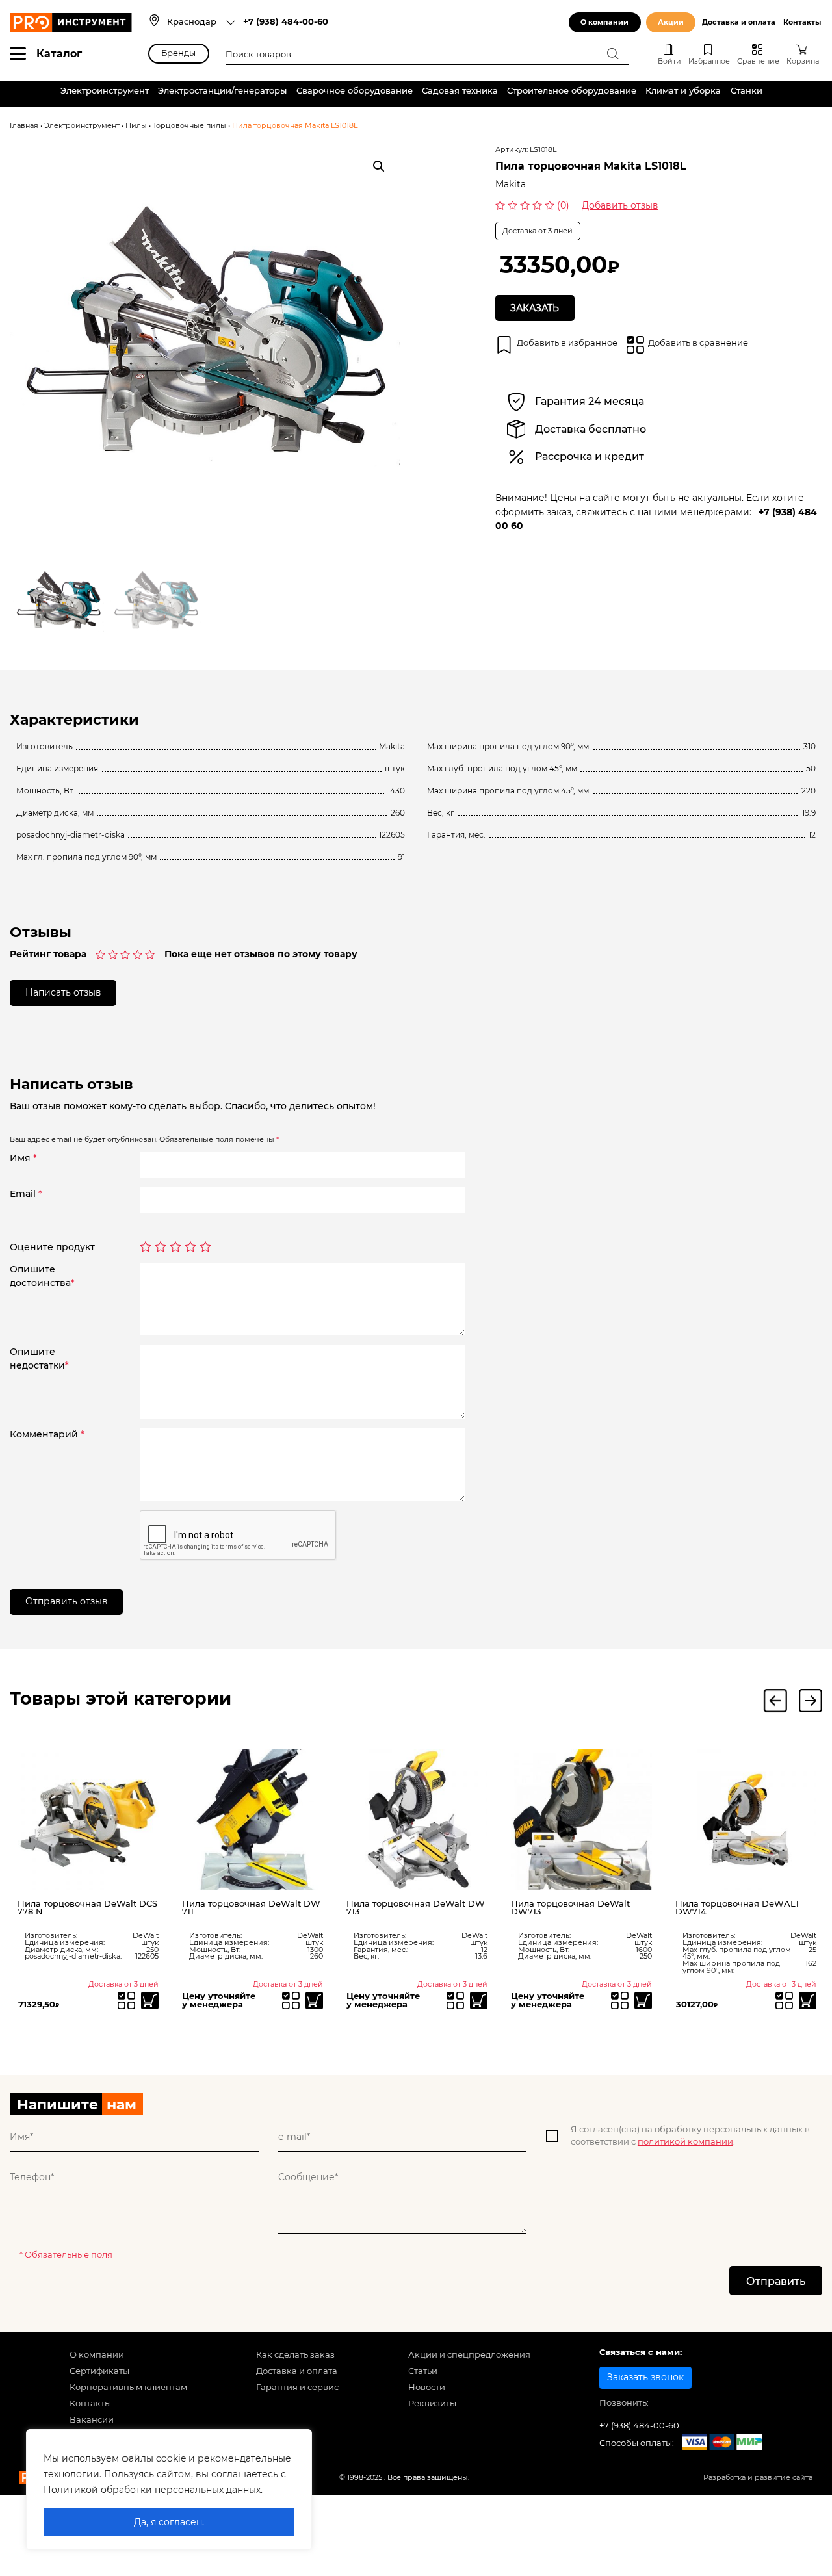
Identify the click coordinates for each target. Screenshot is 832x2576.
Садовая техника (460, 91)
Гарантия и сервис (297, 2387)
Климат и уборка (683, 91)
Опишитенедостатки (39, 1359)
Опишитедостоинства (42, 1276)
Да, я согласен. (169, 2522)
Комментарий (47, 1434)
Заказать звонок (645, 2377)
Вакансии (92, 2420)
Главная (24, 126)
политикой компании (685, 2142)
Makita (511, 184)
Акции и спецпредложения (469, 2355)
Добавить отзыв (620, 205)
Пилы (136, 126)
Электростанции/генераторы (222, 91)
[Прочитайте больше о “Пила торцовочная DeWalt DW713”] (643, 2001)
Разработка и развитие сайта (758, 2478)
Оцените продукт (52, 1247)
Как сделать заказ (295, 2355)
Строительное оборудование (572, 91)
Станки (747, 91)
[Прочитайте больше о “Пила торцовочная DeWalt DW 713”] (479, 2001)
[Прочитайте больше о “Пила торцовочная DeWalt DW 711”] (314, 2001)
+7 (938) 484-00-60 (286, 22)
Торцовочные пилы (189, 126)
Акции (671, 22)
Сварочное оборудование (355, 91)
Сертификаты (99, 2371)
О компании (604, 22)
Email (26, 1194)
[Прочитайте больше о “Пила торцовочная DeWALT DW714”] (808, 2001)
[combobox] (201, 23)
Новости (427, 2387)
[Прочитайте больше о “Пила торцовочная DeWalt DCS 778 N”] (150, 2001)
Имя (23, 1158)
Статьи (423, 2371)
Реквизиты (432, 2403)
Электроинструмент (105, 91)
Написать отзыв (63, 992)
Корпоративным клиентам (128, 2387)
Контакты (802, 22)
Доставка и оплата (739, 22)
